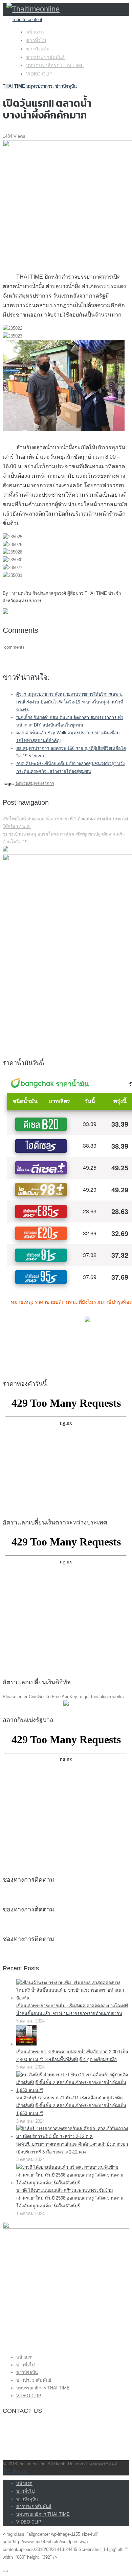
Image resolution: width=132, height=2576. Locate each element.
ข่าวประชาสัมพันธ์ (46, 57)
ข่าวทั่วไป (36, 40)
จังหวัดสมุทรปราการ (35, 784)
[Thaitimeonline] (33, 9)
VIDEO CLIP (39, 74)
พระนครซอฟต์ (103, 2464)
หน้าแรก (35, 32)
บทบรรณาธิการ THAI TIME (55, 65)
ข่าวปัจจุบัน (38, 49)
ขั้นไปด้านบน (15, 2471)
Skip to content (27, 19)
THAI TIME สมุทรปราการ (28, 86)
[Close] (5, 2571)
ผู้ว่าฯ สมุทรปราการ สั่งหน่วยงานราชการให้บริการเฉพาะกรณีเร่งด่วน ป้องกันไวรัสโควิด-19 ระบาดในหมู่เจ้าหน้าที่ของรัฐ (70, 702)
